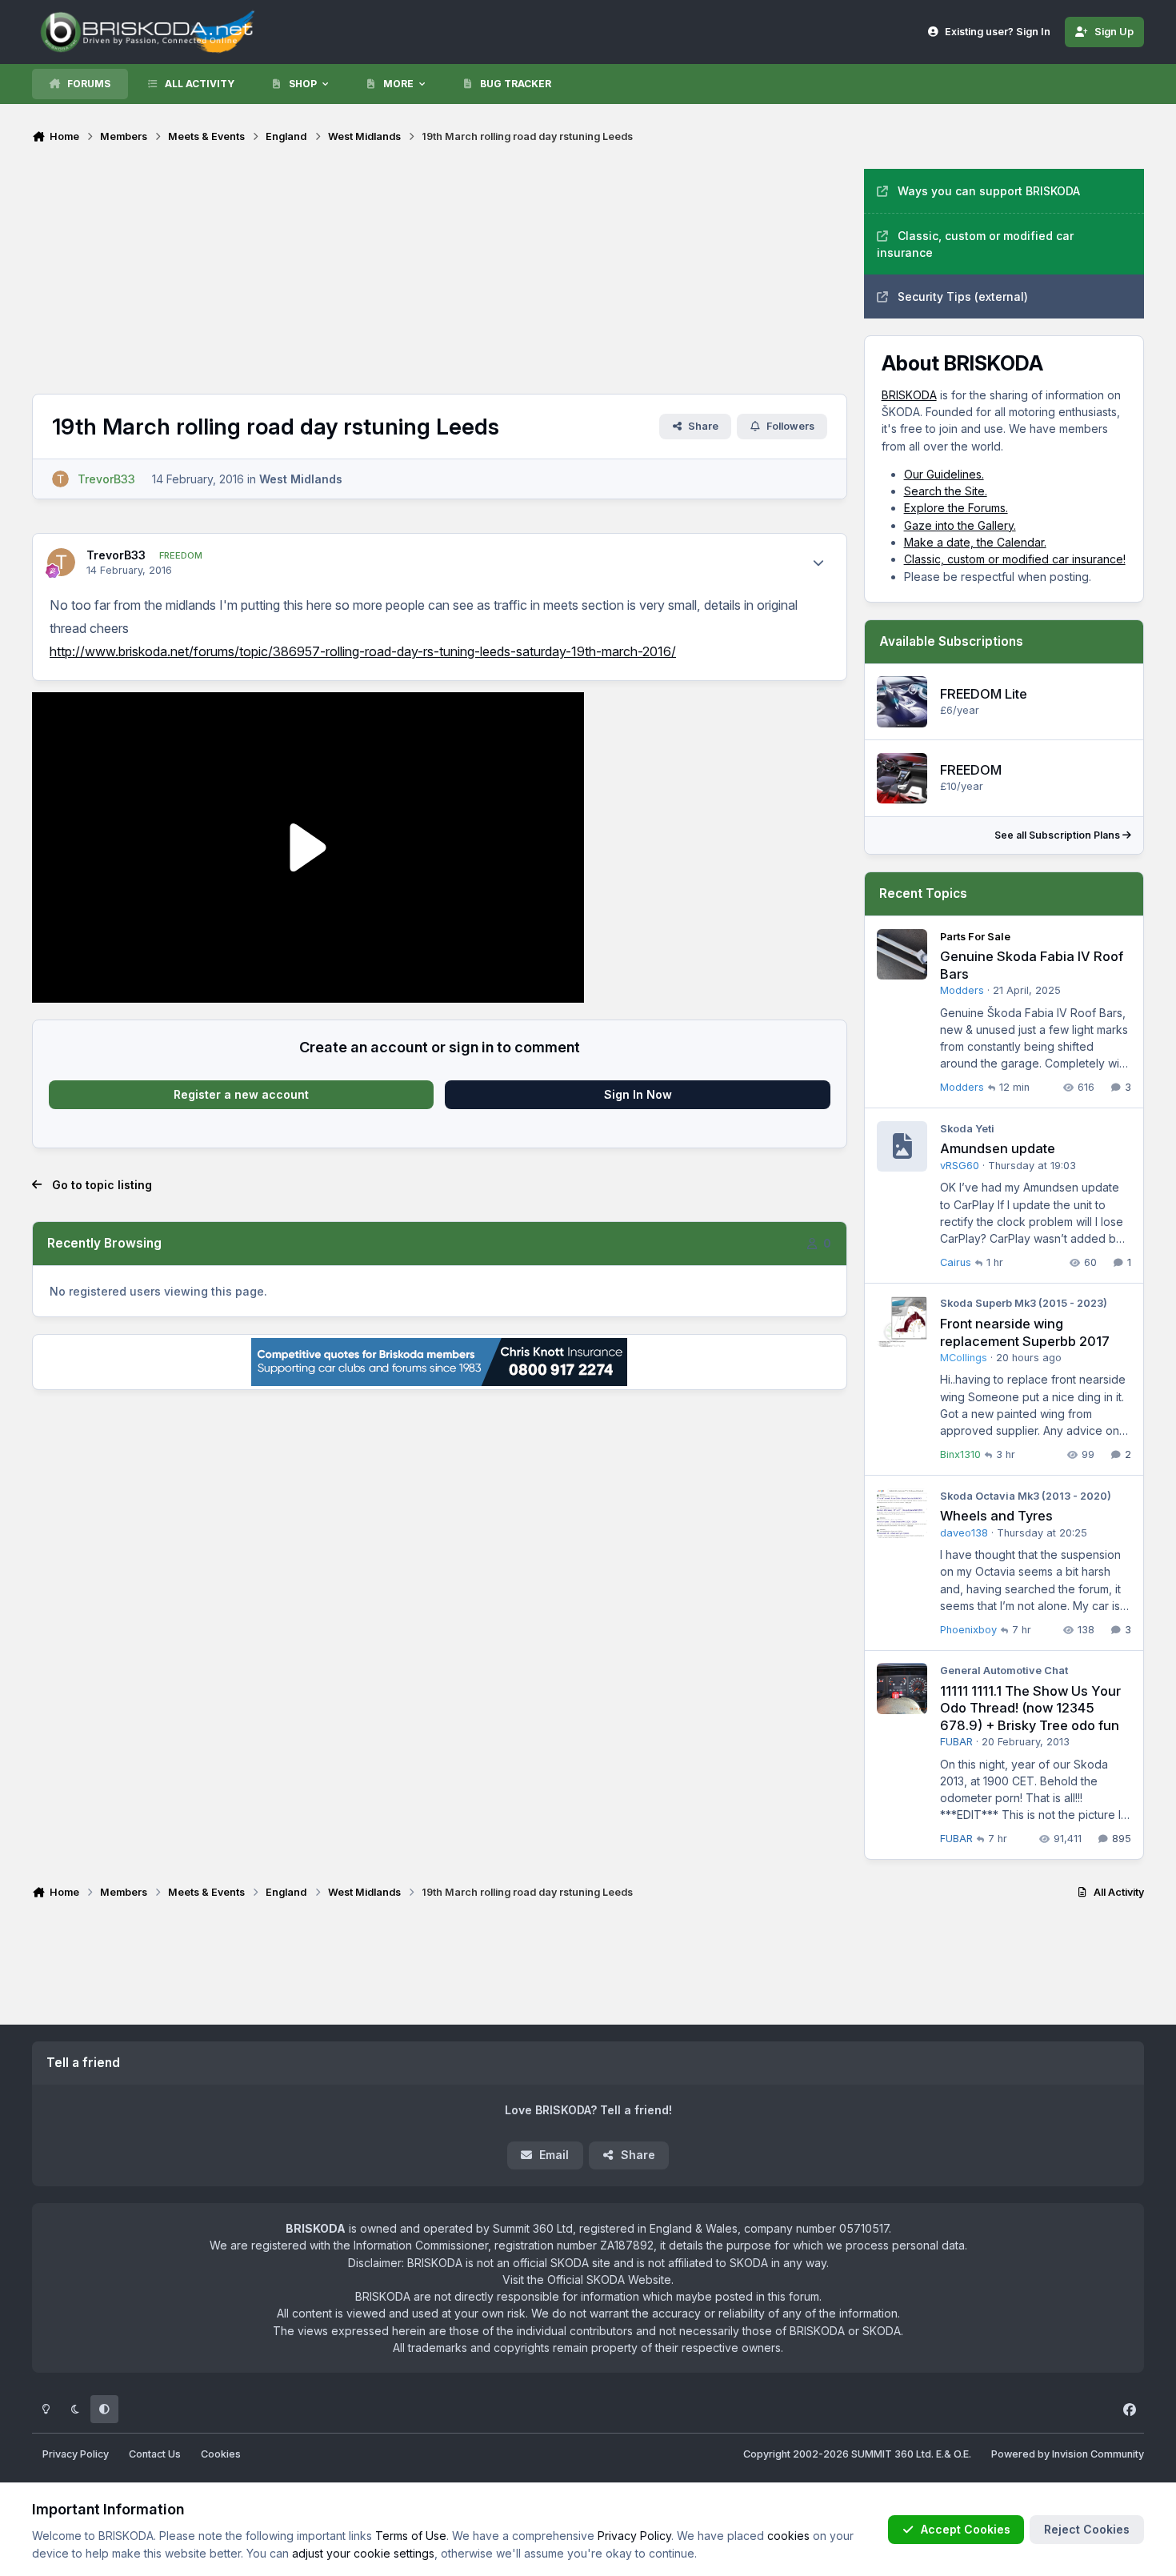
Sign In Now (638, 1094)
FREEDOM (971, 770)
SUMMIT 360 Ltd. (892, 2454)
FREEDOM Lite (984, 694)
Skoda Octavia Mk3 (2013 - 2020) (1026, 1496)
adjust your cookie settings (363, 2553)
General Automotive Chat (1004, 1671)
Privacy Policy (76, 2454)
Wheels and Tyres (996, 1516)
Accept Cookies (966, 2529)
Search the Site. (946, 491)
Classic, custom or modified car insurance (975, 244)
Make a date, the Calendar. (975, 542)
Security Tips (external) (963, 296)
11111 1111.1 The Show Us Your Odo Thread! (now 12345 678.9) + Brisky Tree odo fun (1030, 1708)
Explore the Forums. (956, 508)
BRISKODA (909, 395)
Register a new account (241, 1094)
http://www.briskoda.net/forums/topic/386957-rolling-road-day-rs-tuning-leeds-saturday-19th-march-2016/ (363, 651)
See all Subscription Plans (1058, 835)
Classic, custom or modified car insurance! (1015, 559)
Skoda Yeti (967, 1129)
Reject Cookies (1087, 2529)
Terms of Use (411, 2536)
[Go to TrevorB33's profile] (60, 479)
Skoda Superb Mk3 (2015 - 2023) (1024, 1303)
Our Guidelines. (944, 474)
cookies (788, 2536)
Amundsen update (998, 1148)
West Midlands (301, 479)
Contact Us (155, 2454)
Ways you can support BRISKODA (989, 191)
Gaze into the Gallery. (960, 525)
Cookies (221, 2454)
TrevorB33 (116, 555)
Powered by (1068, 2454)
